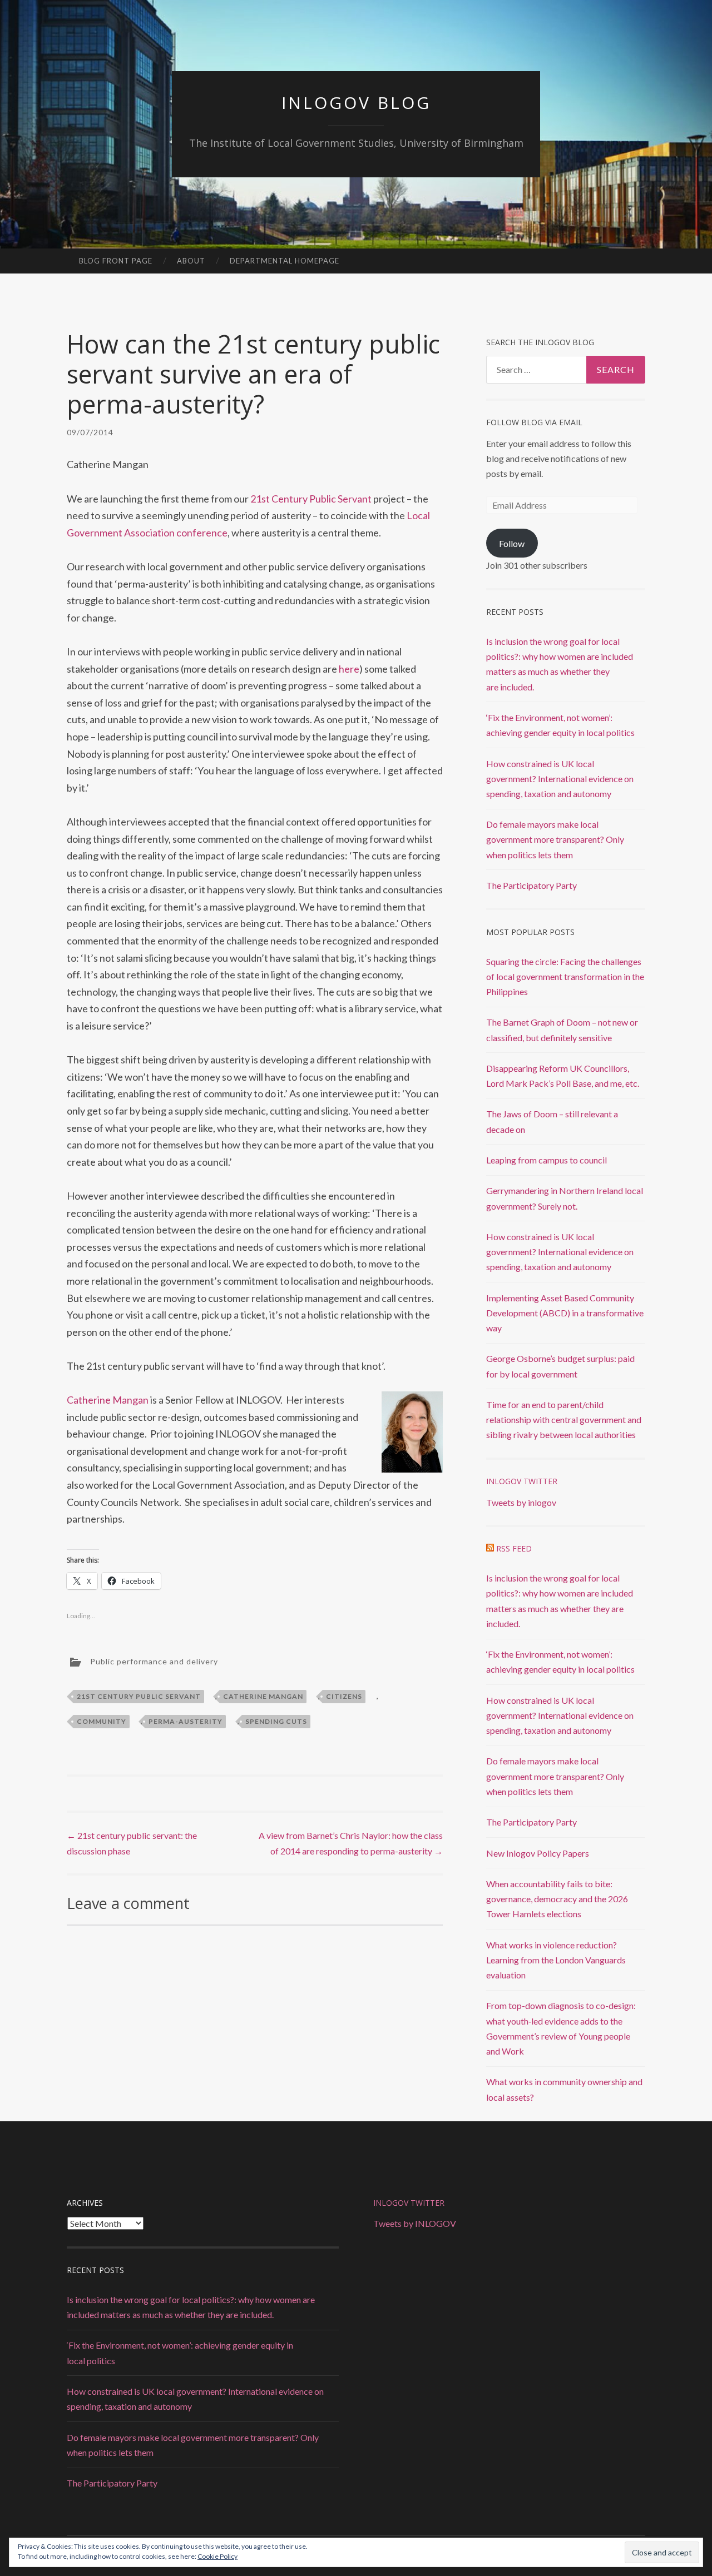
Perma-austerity (186, 1721)
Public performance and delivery (154, 1661)
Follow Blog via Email (534, 422)
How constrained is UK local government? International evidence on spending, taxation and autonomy (560, 779)
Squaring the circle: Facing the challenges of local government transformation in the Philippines (565, 976)
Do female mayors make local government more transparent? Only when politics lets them (555, 839)
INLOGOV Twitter (522, 1481)
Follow (512, 543)
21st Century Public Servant (311, 499)
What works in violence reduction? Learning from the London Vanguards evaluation (556, 1960)
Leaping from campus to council (547, 1160)
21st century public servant (139, 1696)
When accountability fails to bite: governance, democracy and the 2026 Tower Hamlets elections (557, 1899)
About (191, 261)
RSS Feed (514, 1548)
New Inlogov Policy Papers (538, 1853)
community (102, 1721)
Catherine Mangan (108, 1400)
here (349, 669)
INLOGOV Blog (356, 103)
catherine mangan (263, 1696)
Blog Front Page (116, 261)
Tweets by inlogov (521, 1502)
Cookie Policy (217, 2556)
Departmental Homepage (285, 261)
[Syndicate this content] (490, 1548)
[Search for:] (566, 370)
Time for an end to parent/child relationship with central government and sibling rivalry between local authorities (564, 1419)
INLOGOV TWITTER (409, 2203)
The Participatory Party (531, 885)
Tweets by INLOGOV (415, 2223)
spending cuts (276, 1721)
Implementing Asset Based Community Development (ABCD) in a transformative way (565, 1313)
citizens (344, 1696)
